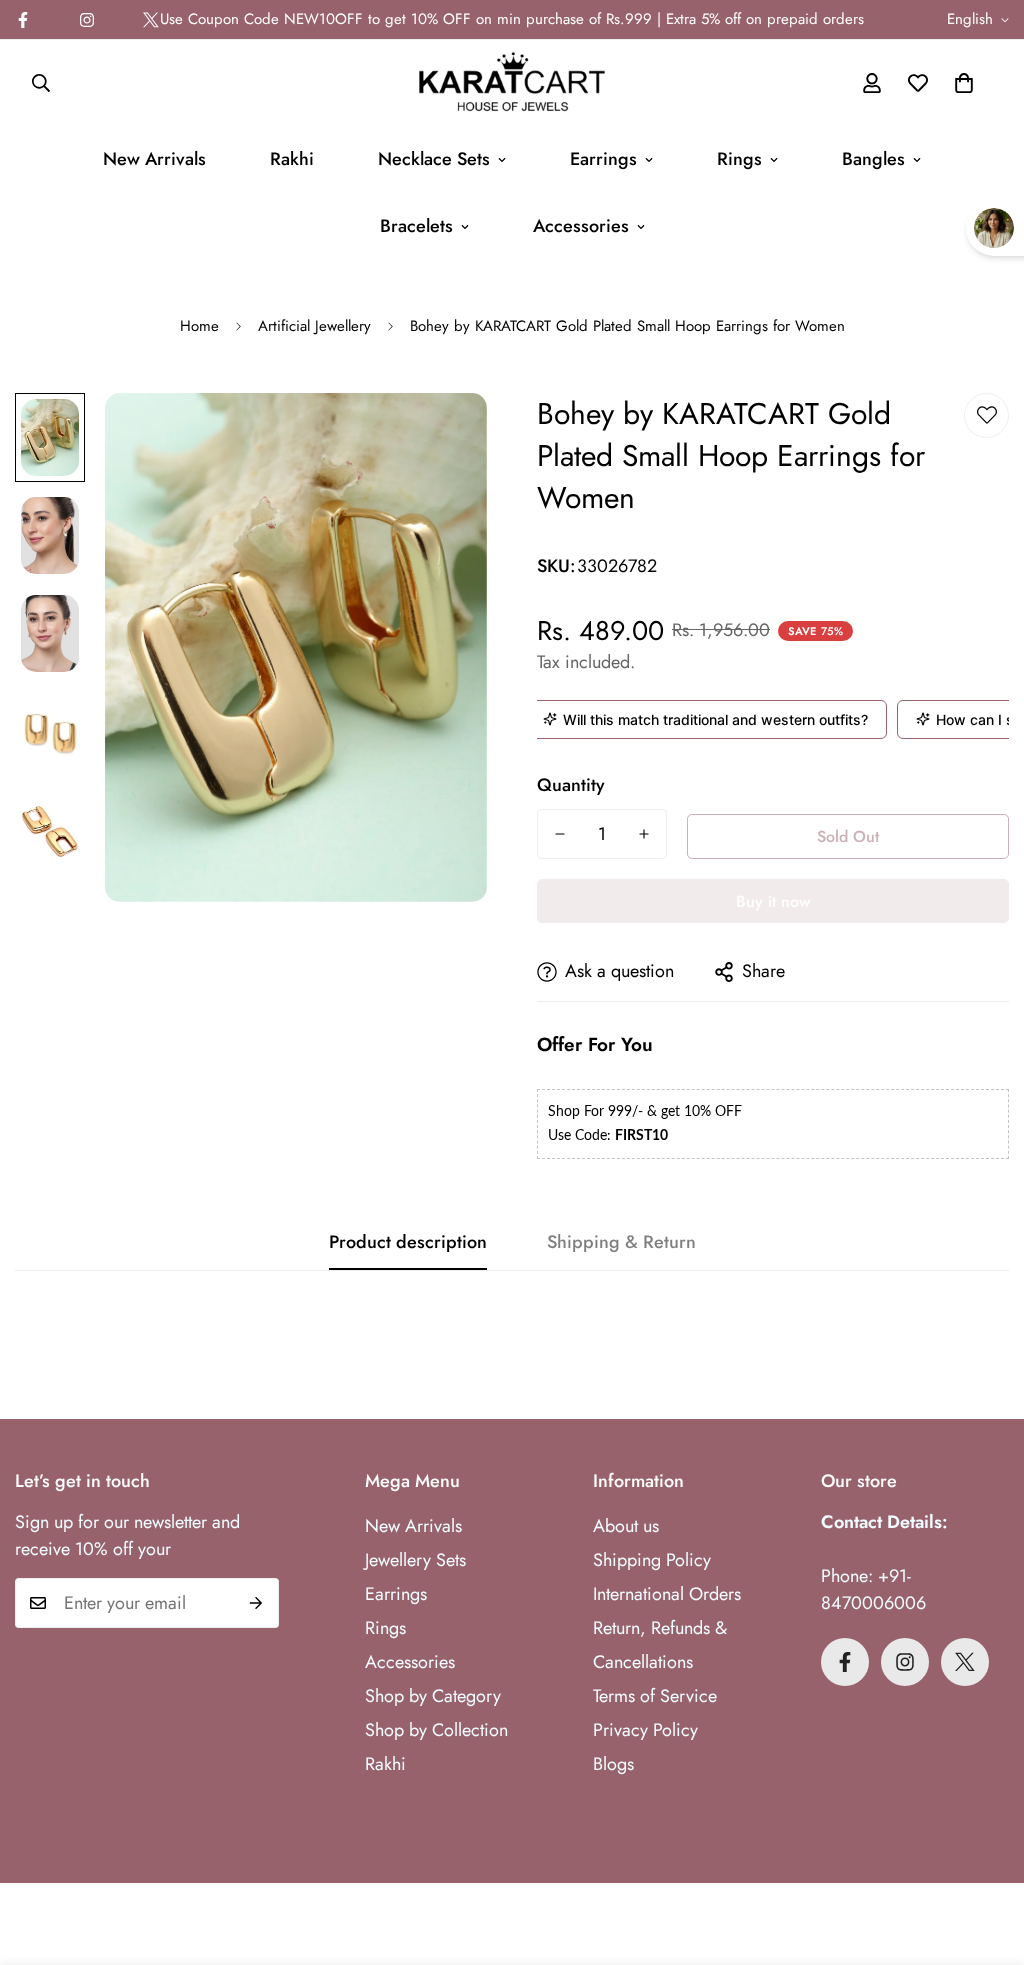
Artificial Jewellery (314, 326)
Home (199, 326)
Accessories (581, 226)
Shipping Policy (652, 1560)
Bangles (873, 159)
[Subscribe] (256, 1603)
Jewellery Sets (415, 1560)
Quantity (571, 785)
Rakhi (292, 159)
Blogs (613, 1764)
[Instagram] (87, 20)
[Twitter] (151, 20)
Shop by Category (433, 1696)
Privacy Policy (645, 1730)
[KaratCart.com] (512, 83)
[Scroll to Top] (985, 1856)
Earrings (603, 159)
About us (626, 1526)
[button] (964, 83)
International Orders (667, 1594)
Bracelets (416, 226)
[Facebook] (845, 1662)
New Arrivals (154, 159)
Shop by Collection (436, 1730)
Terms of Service (655, 1696)
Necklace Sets (434, 159)
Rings (739, 159)
